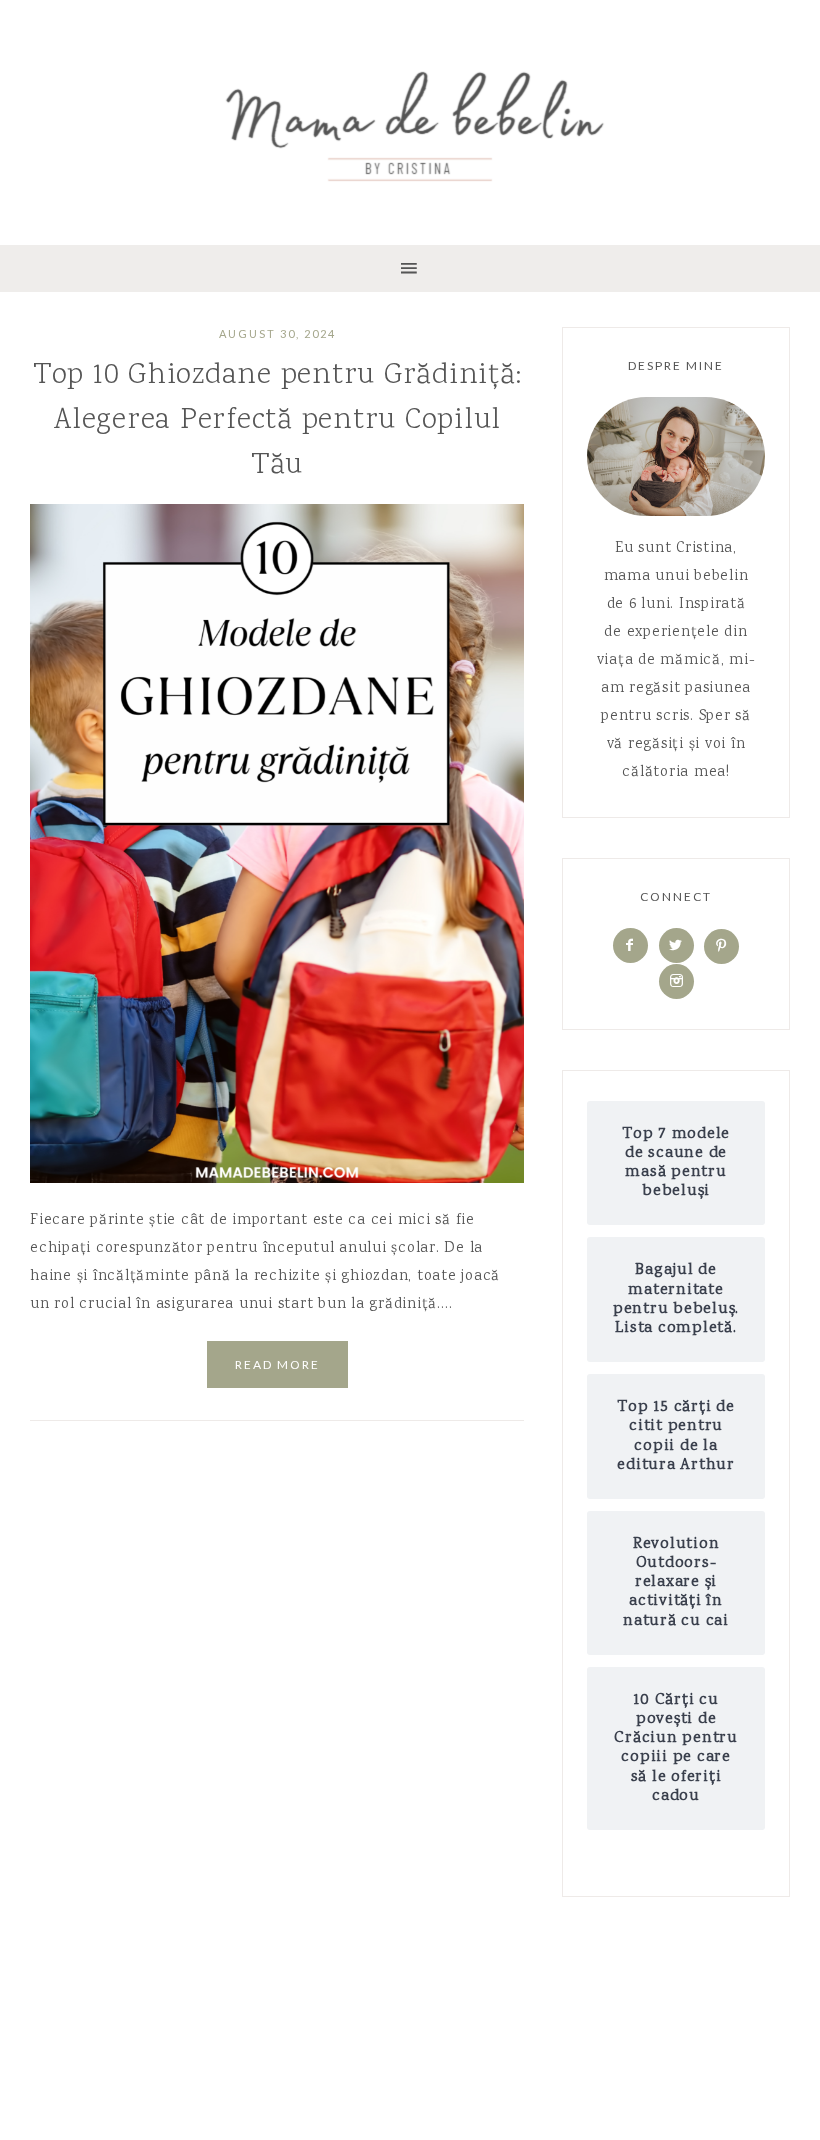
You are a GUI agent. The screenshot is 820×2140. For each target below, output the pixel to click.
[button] (410, 268)
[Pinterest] (721, 947)
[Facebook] (630, 947)
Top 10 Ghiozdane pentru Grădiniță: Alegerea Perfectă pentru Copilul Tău (277, 421)
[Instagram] (676, 982)
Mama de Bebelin (410, 120)
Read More (277, 1364)
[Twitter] (676, 947)
